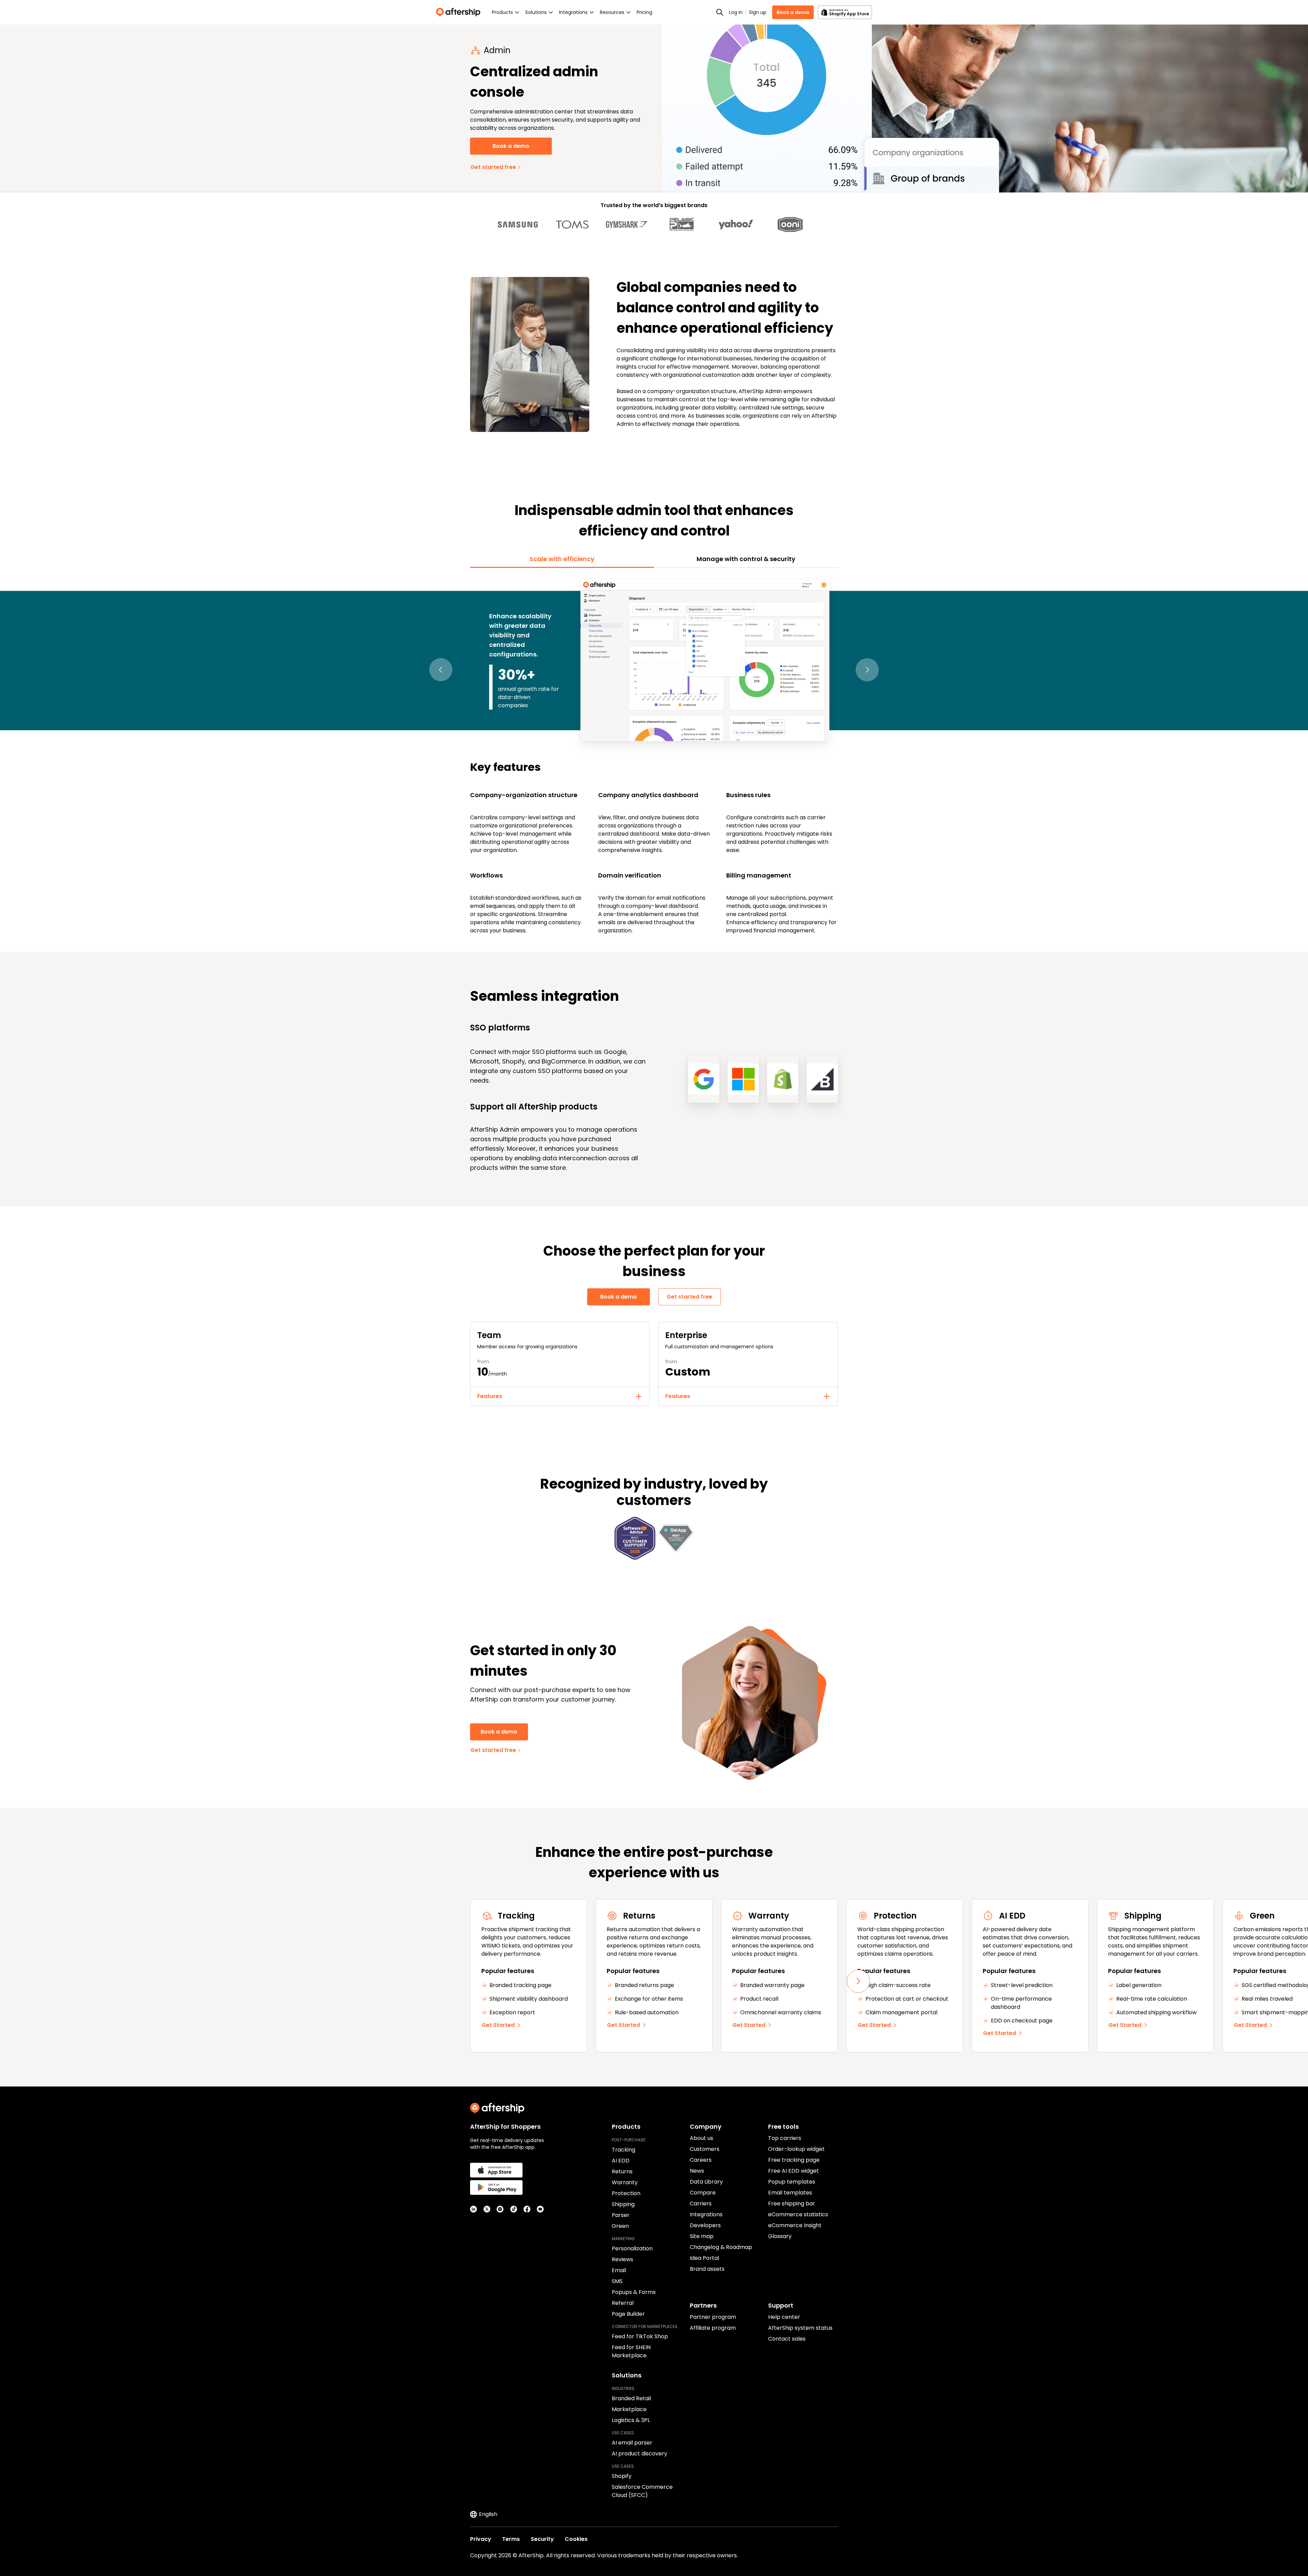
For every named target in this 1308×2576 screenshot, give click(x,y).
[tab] (562, 559)
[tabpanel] (654, 756)
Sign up (758, 12)
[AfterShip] (460, 12)
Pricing (644, 12)
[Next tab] (867, 670)
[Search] (720, 12)
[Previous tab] (441, 670)
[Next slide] (858, 1981)
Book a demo (793, 12)
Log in (736, 12)
